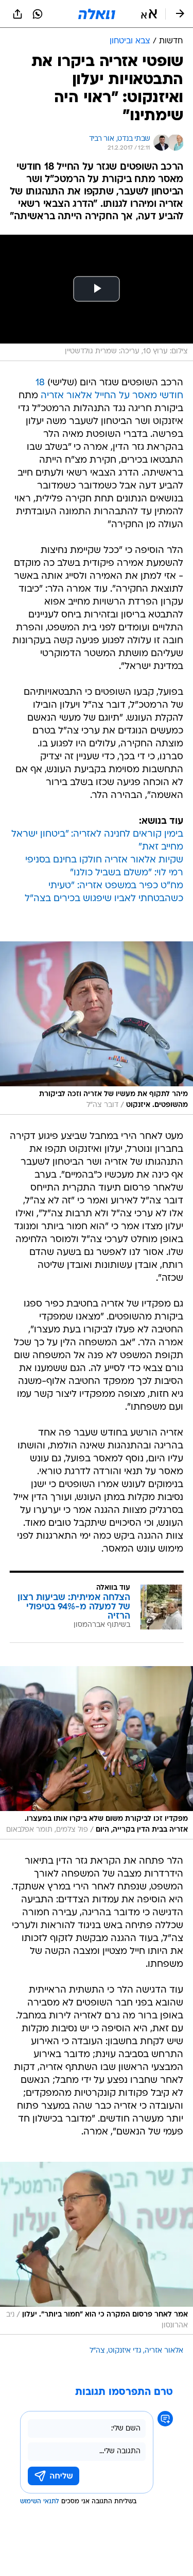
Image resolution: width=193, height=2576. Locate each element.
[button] (149, 14)
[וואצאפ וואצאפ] (38, 14)
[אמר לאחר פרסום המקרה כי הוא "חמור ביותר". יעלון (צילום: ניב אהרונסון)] (97, 2248)
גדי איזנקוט (125, 2351)
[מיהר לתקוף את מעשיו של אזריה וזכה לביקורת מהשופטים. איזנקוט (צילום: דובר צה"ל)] (97, 1028)
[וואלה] (97, 14)
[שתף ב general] (17, 14)
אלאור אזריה (164, 2351)
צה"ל (97, 2351)
